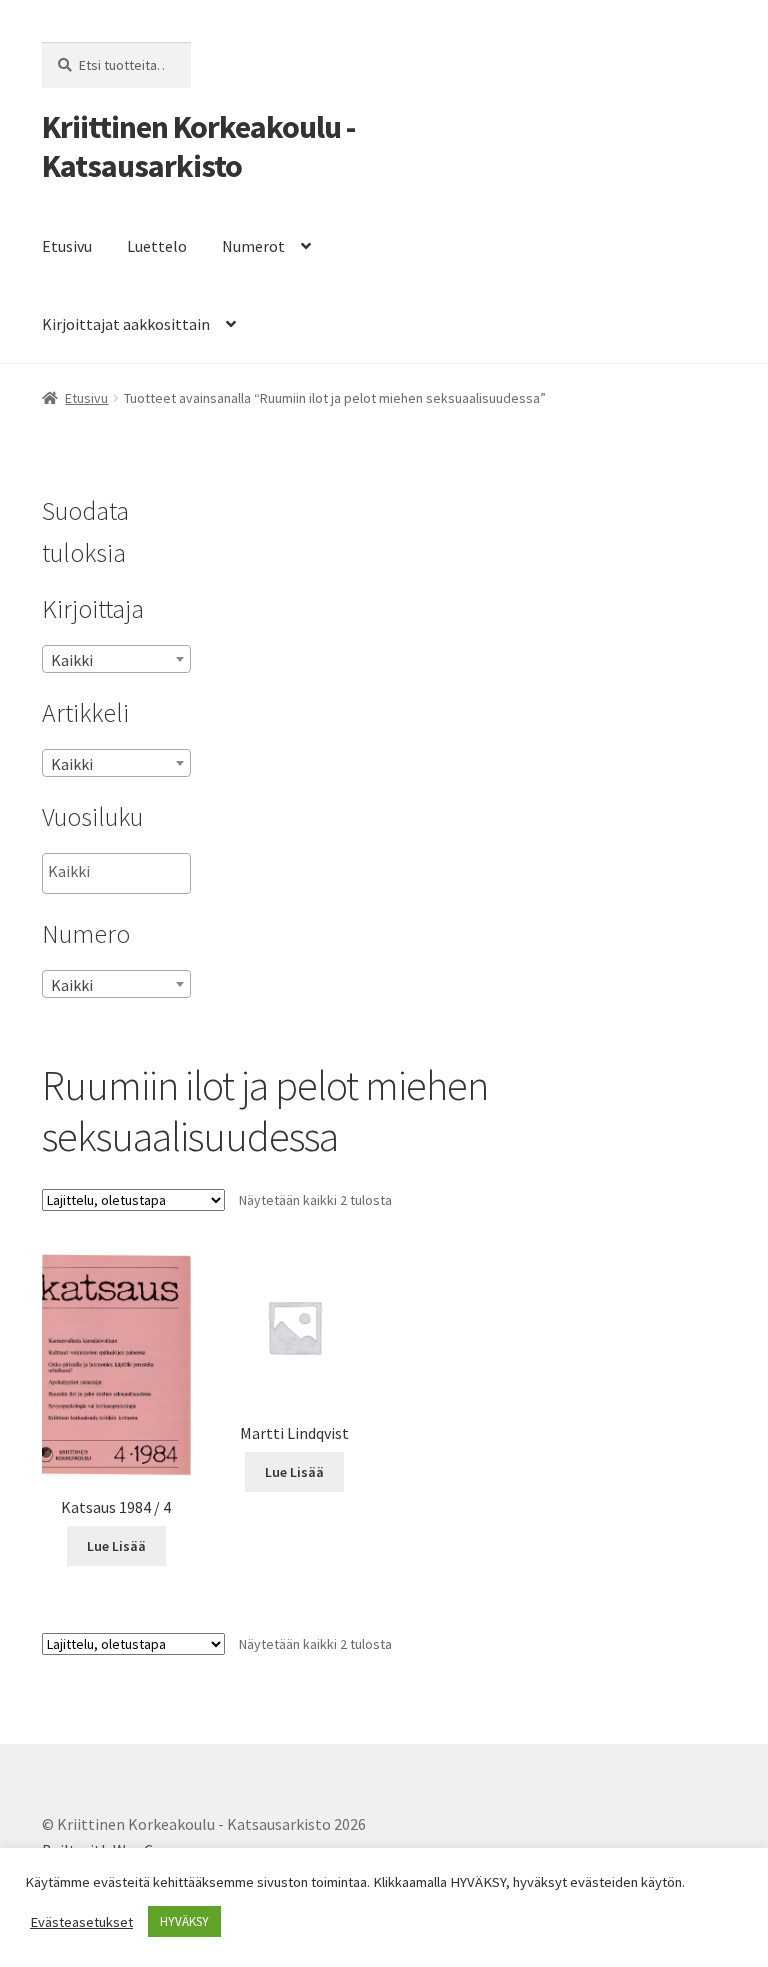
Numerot (253, 246)
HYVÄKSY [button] (184, 1921)
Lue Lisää (116, 1546)
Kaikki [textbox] (72, 660)
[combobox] (116, 659)
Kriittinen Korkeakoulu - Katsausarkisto (198, 146)
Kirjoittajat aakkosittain (126, 324)
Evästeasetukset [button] (81, 1922)
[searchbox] (148, 872)
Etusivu (67, 246)
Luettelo (157, 246)
